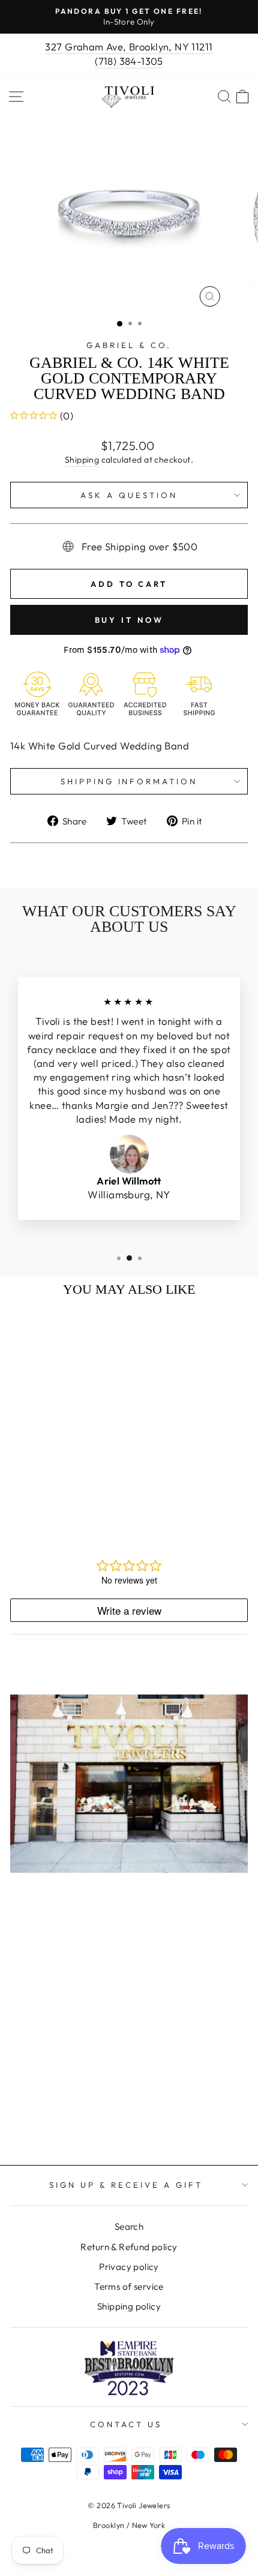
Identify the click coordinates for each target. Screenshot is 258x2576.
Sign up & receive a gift (126, 2185)
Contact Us (126, 2424)
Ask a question (129, 495)
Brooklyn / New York (129, 2525)
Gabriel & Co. (129, 345)
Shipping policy (129, 2306)
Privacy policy (129, 2267)
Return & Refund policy (129, 2247)
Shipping (82, 460)
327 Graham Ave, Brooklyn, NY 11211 (129, 47)
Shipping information (129, 781)
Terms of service (129, 2286)
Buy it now (129, 620)
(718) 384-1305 (129, 61)
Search (129, 2226)
